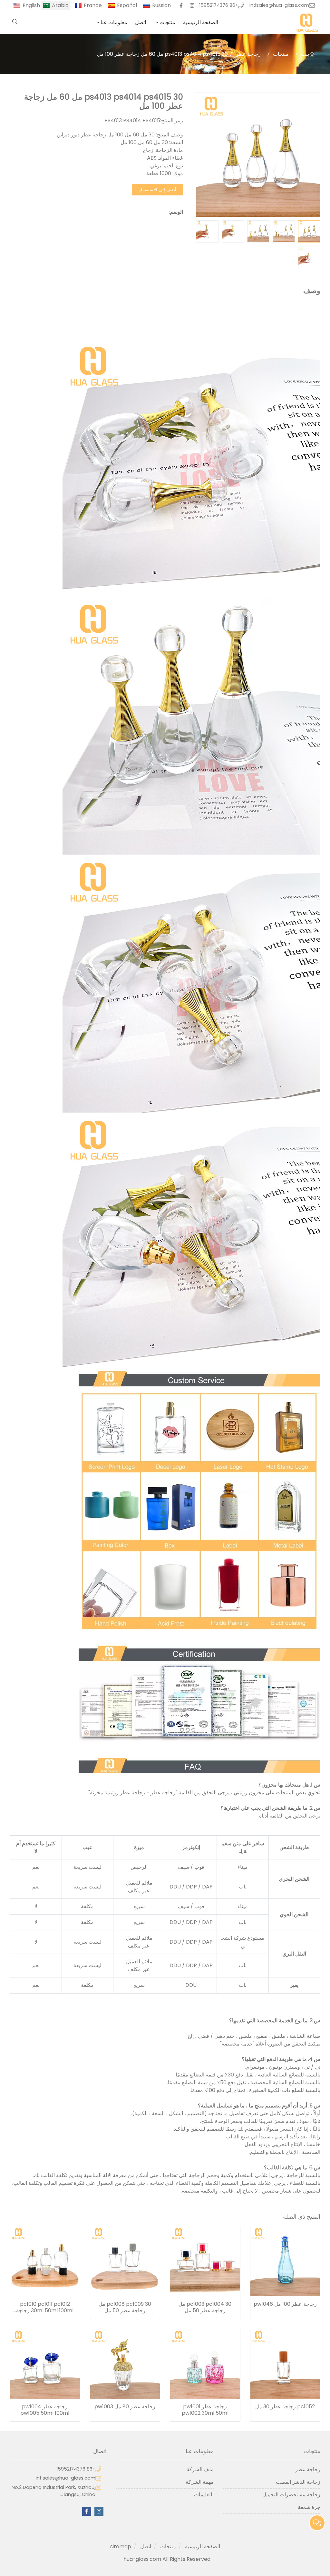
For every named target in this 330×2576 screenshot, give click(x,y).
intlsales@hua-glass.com (279, 5)
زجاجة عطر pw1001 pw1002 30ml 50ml (205, 2410)
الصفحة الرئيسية (201, 22)
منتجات (167, 22)
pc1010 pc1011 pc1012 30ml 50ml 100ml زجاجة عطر (45, 2307)
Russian (161, 5)
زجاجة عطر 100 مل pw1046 (285, 2304)
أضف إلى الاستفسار (157, 190)
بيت (305, 54)
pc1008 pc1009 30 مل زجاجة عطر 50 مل (125, 2307)
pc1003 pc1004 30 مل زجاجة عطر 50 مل (205, 2307)
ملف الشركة (200, 2469)
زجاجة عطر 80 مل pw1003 (125, 2407)
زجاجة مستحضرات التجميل (291, 2495)
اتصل (141, 22)
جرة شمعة (309, 2507)
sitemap (121, 2546)
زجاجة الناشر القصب (298, 2482)
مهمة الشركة (199, 2482)
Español (127, 5)
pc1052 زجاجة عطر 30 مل (285, 2407)
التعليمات (204, 2495)
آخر (317, 2520)
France (93, 5)
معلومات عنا (114, 22)
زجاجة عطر (248, 54)
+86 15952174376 (219, 5)
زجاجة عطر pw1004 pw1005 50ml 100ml (45, 2410)
